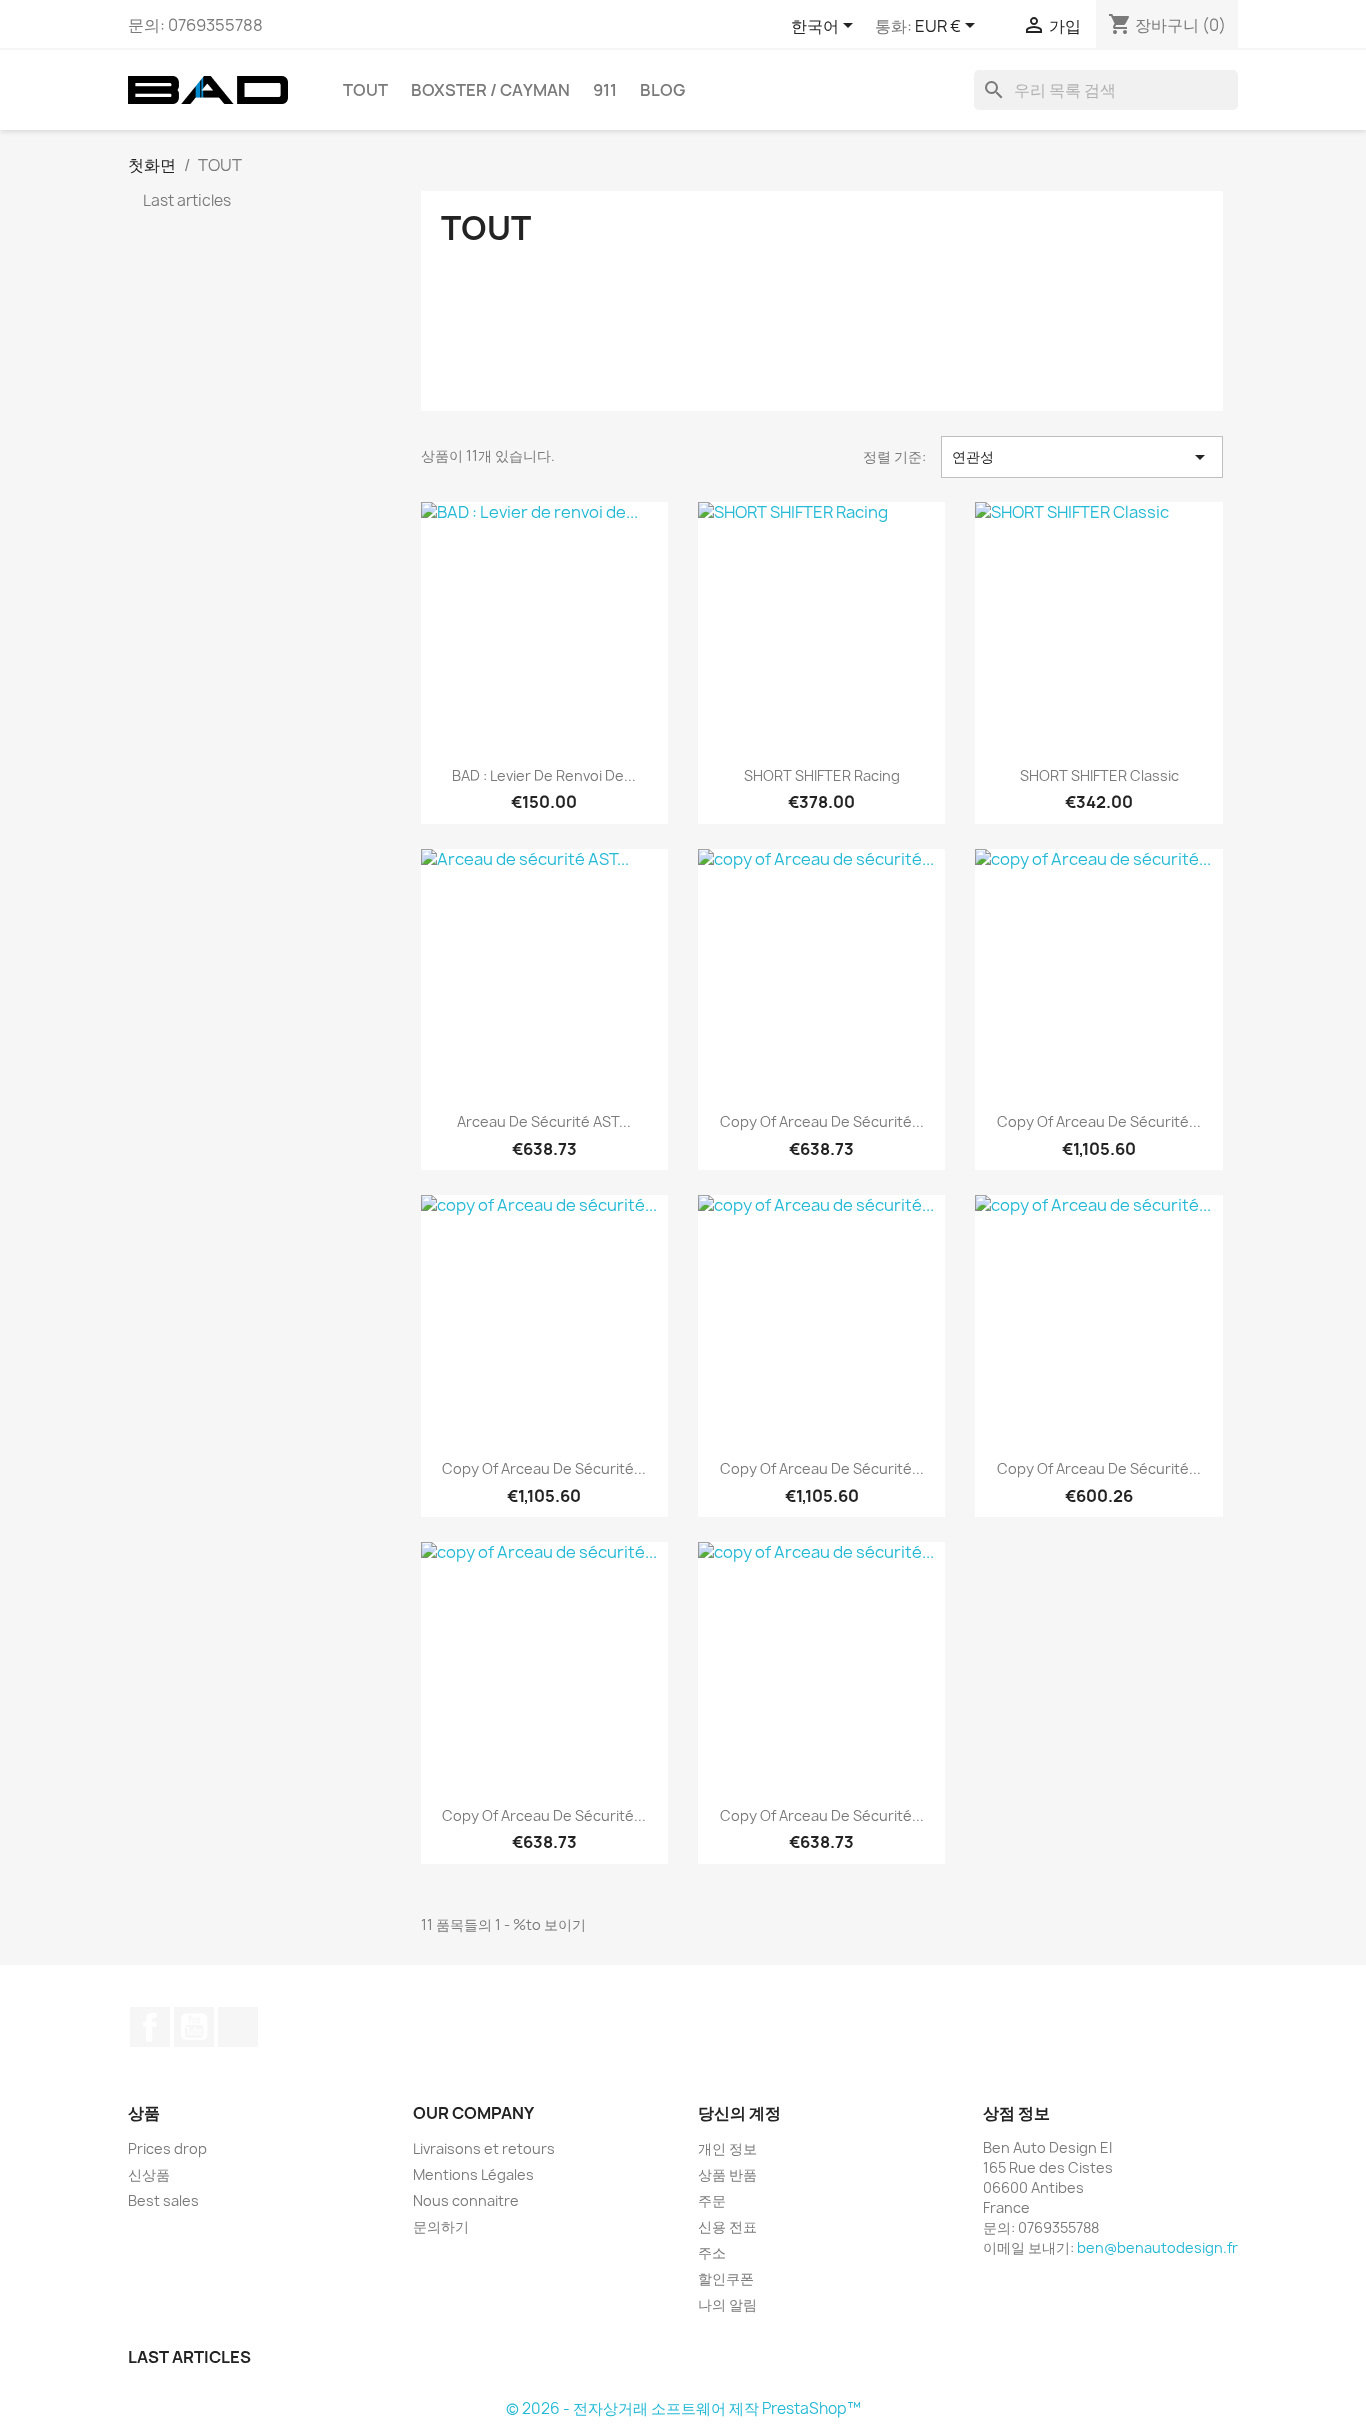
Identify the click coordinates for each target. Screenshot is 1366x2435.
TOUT (365, 90)
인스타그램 (238, 2027)
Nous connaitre (466, 2200)
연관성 (1082, 457)
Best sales (163, 2200)
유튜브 (194, 2027)
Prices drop (167, 2148)
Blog (662, 90)
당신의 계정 (739, 2113)
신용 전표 (727, 2226)
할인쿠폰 (726, 2278)
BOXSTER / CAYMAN (490, 90)
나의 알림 (727, 2304)
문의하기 (441, 2226)
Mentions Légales (473, 2174)
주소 (712, 2252)
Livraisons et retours (484, 2148)
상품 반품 (727, 2174)
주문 (712, 2200)
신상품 (149, 2174)
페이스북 (150, 2027)
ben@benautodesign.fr (1157, 2247)
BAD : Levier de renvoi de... (544, 775)
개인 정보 (727, 2148)
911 (605, 90)
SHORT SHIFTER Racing (822, 775)
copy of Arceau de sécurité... (822, 1121)
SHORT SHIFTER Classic (1099, 775)
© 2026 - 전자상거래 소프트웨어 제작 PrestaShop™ (683, 2408)
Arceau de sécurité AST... (544, 1121)
